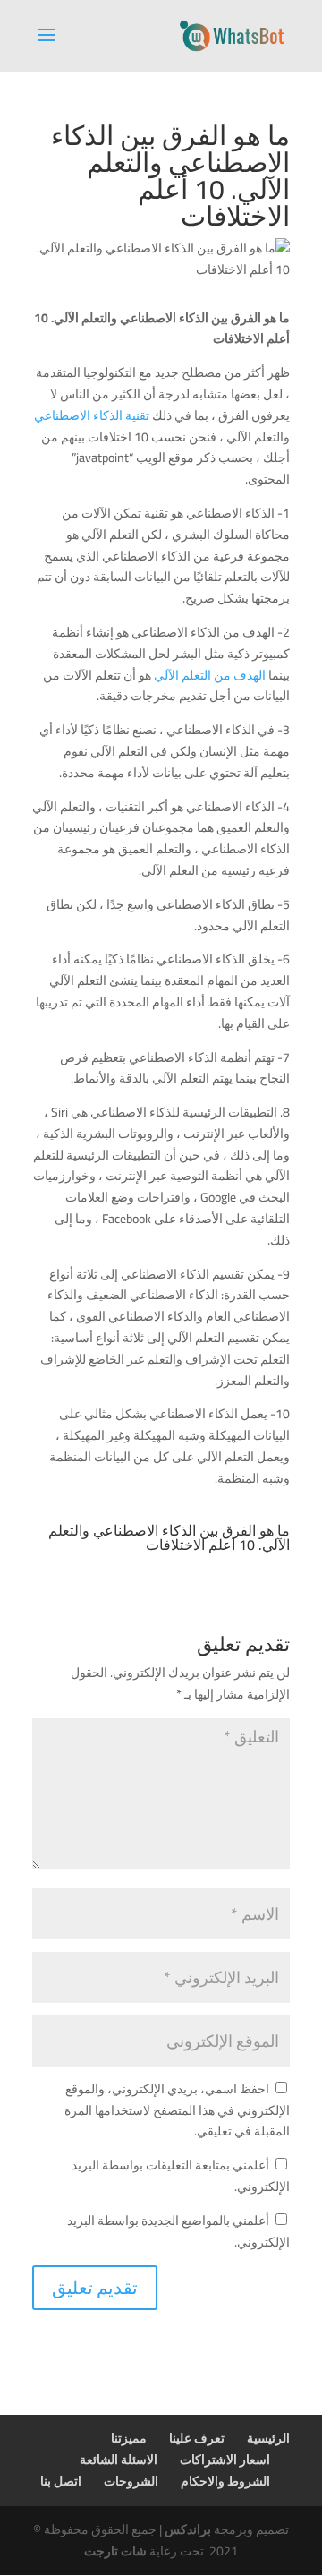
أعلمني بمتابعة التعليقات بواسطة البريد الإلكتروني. (181, 2176)
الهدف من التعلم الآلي (210, 675)
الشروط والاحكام (225, 2481)
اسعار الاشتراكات (225, 2460)
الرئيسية (268, 2438)
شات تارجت (115, 2551)
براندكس (188, 2529)
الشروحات (131, 2481)
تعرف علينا (197, 2438)
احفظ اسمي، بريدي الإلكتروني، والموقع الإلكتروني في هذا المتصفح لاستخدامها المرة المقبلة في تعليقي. (177, 2110)
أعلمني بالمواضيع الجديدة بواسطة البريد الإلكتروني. (178, 2231)
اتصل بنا (61, 2481)
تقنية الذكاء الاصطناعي (93, 415)
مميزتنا (129, 2438)
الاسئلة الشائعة (119, 2460)
